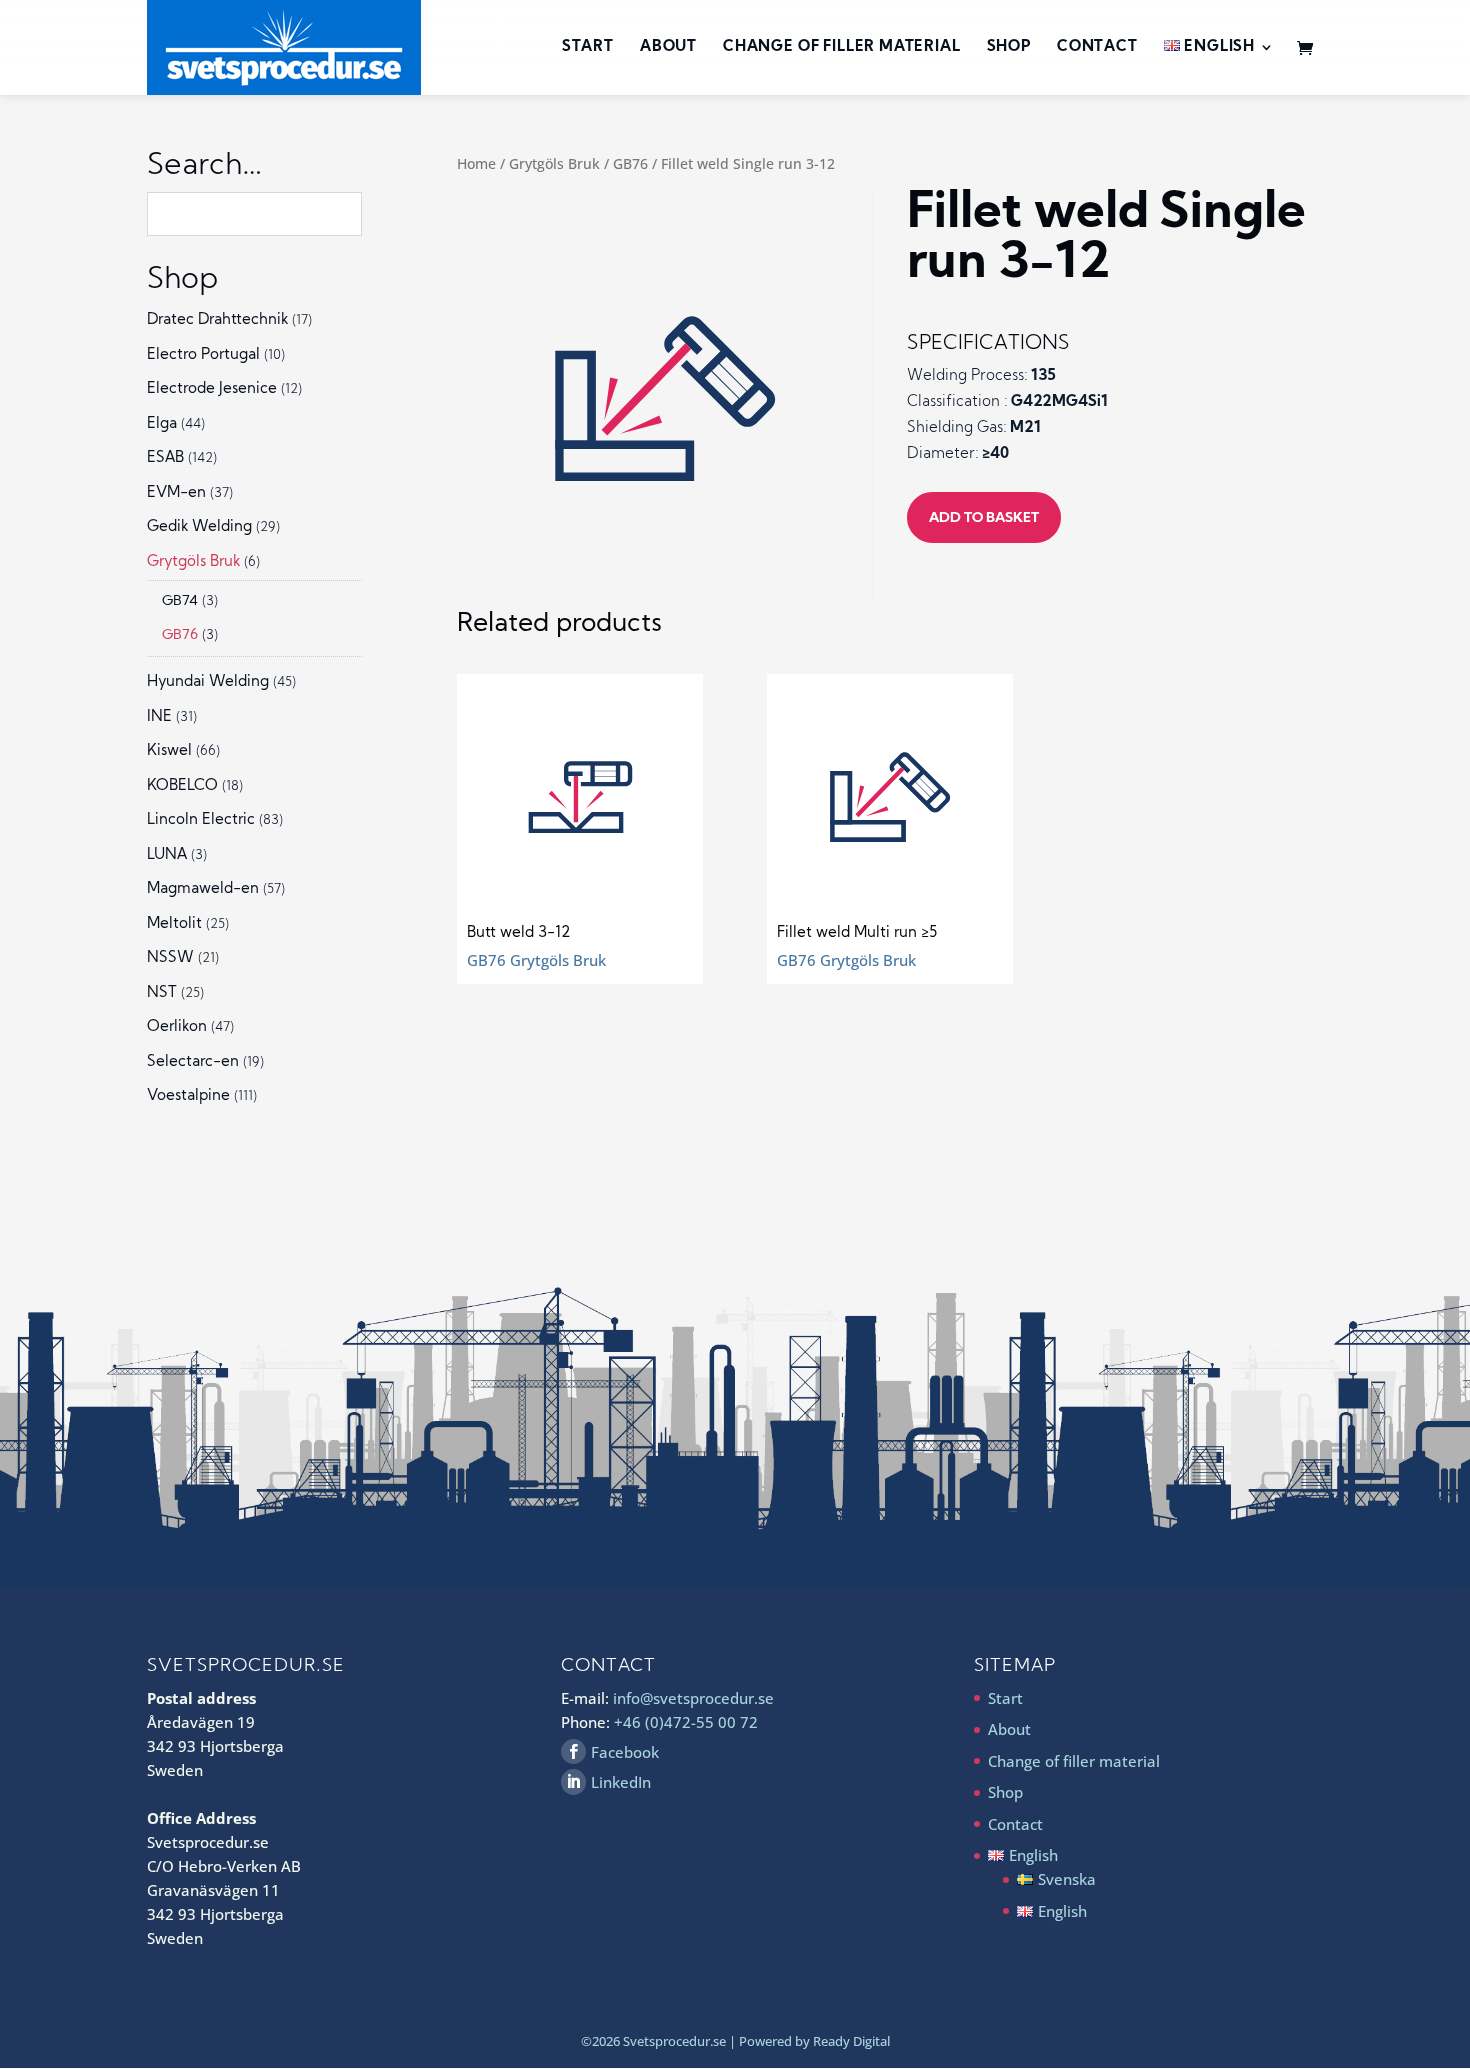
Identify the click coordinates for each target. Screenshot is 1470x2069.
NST (162, 993)
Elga (162, 424)
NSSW (170, 958)
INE (159, 717)
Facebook (625, 1752)
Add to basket (984, 518)
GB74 (180, 601)
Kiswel (169, 751)
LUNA (167, 855)
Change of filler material (842, 48)
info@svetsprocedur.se (693, 1698)
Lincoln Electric (201, 820)
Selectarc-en (193, 1062)
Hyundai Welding (208, 682)
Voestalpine (188, 1096)
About (668, 48)
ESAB (165, 458)
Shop (1009, 48)
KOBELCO (182, 786)
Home (476, 163)
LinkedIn (621, 1782)
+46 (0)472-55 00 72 (686, 1722)
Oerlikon (177, 1027)
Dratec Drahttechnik (217, 320)
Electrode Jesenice (212, 389)
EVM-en (176, 493)
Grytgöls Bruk (554, 163)
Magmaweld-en (203, 889)
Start (588, 48)
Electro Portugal (203, 355)
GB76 (630, 163)
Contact (1097, 48)
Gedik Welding (199, 527)
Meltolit (174, 924)
